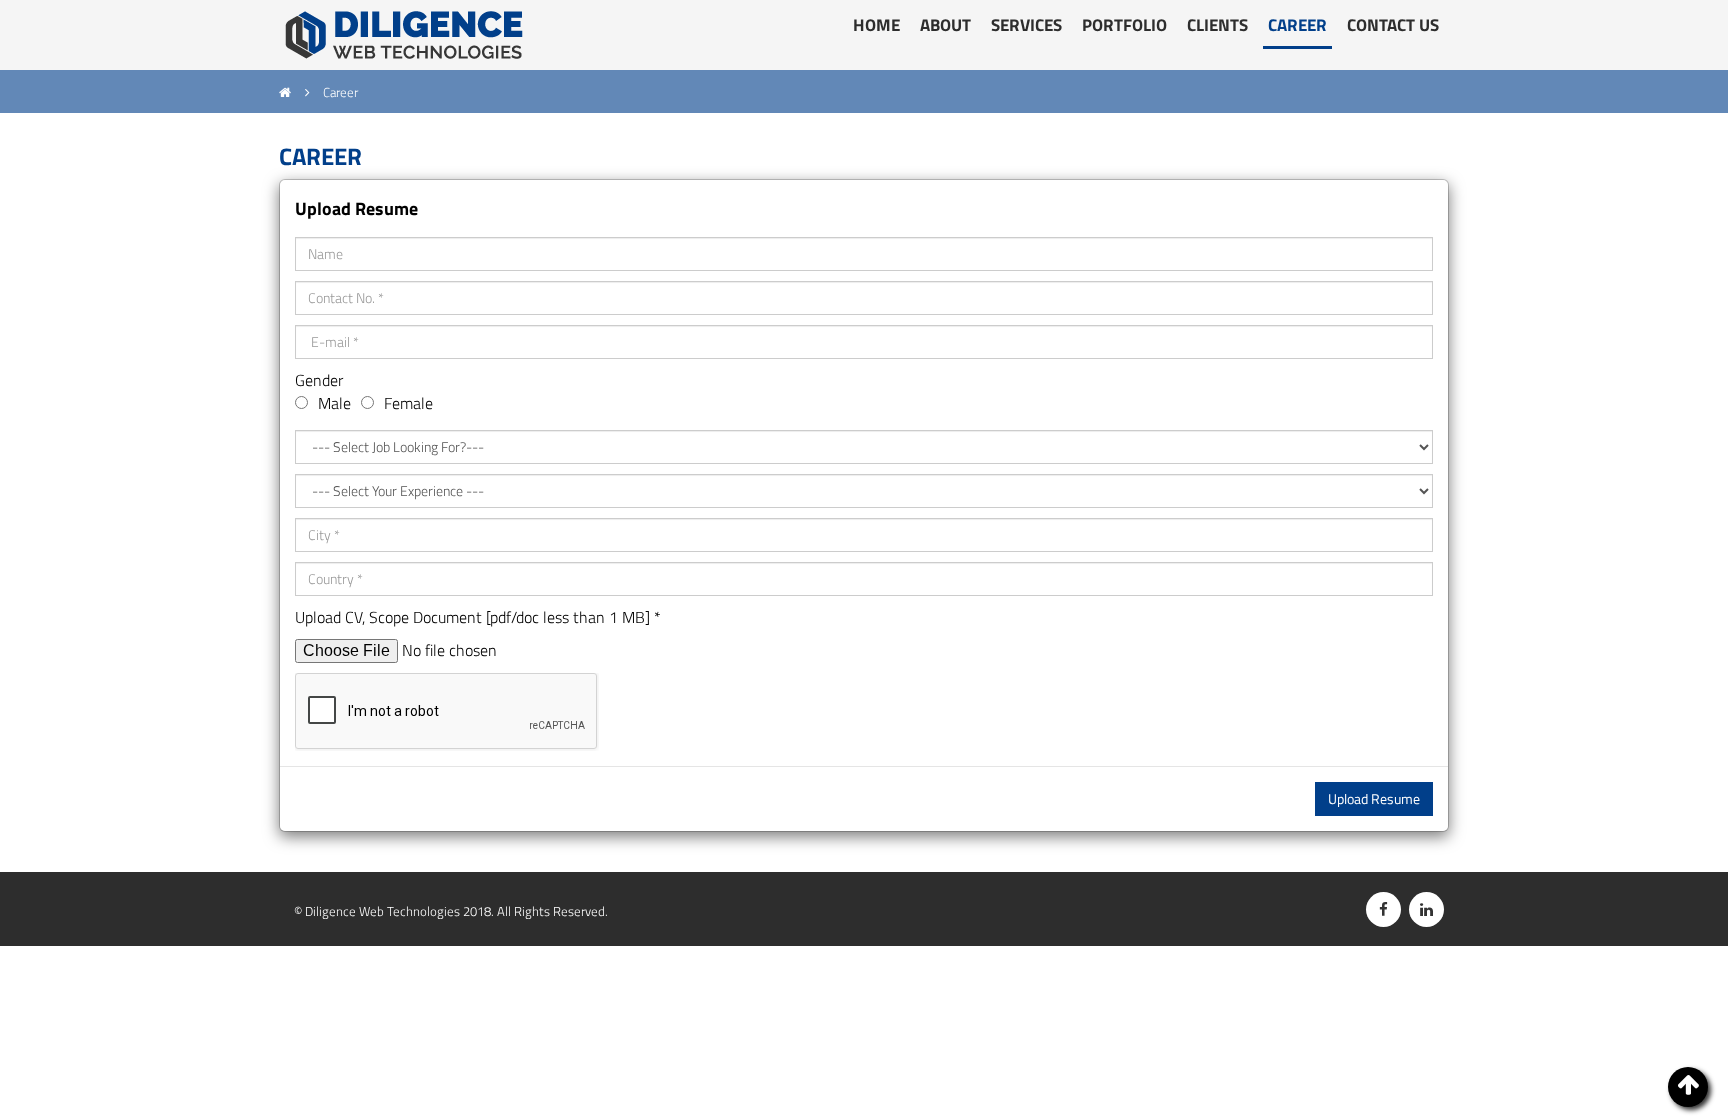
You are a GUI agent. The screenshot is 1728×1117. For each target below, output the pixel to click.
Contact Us (1393, 25)
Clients (1217, 25)
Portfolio (1124, 25)
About (945, 25)
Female (408, 403)
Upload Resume (1374, 798)
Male (334, 403)
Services (1026, 25)
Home (876, 25)
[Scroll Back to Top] (1688, 1087)
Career (1297, 25)
